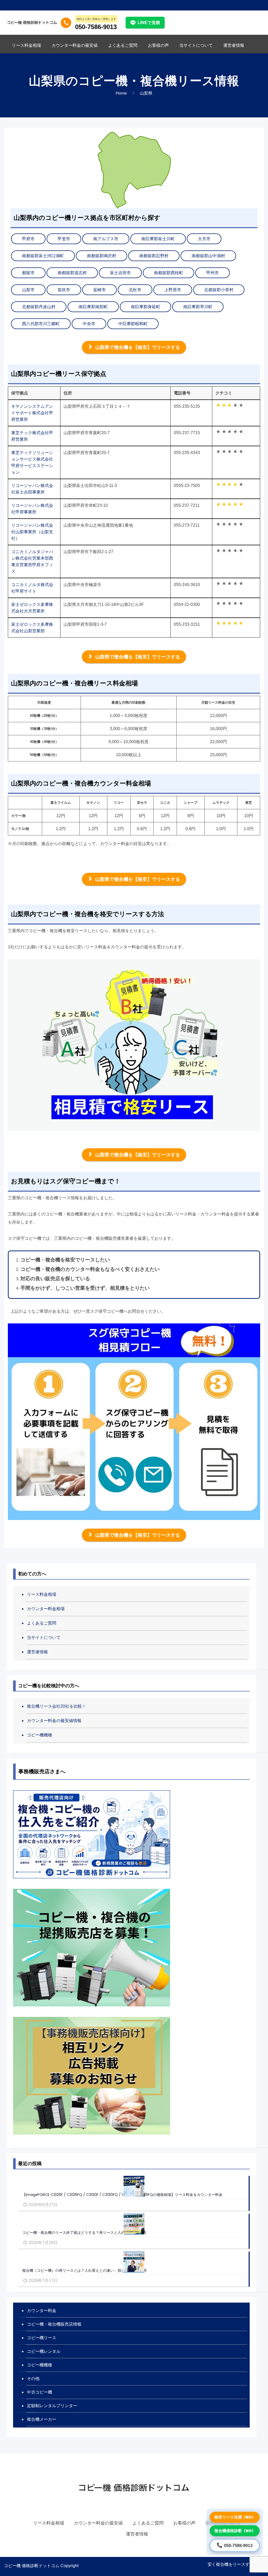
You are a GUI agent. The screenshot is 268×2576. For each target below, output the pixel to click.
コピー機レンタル (44, 2351)
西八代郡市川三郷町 (41, 324)
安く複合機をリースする (231, 2564)
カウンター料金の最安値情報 (54, 1721)
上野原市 (173, 290)
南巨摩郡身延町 (146, 307)
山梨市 (28, 290)
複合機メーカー (42, 2419)
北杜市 (135, 290)
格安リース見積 (235, 2517)
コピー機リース (42, 2338)
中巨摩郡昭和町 (133, 324)
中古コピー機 (40, 2392)
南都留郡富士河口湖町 (43, 256)
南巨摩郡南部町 (93, 307)
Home (121, 93)
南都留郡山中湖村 (208, 256)
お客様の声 (184, 2523)
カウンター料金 (42, 2311)
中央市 (89, 324)
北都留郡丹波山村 (39, 307)
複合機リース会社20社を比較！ (57, 1706)
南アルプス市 (106, 239)
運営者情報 (37, 1652)
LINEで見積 (149, 23)
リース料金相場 (42, 1594)
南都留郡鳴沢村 (102, 256)
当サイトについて (44, 1637)
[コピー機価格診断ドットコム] (32, 22)
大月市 (204, 239)
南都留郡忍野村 (154, 256)
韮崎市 (99, 290)
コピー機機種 (40, 1735)
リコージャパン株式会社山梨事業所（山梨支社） (32, 532)
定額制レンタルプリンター (52, 2406)
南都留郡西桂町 (169, 273)
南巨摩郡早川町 (198, 307)
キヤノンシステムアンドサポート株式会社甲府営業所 (32, 413)
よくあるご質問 (42, 1623)
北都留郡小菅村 (219, 290)
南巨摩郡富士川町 (158, 239)
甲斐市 (64, 239)
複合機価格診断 (235, 2531)
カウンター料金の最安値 (98, 2523)
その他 (33, 2379)
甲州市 (213, 273)
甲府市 (28, 239)
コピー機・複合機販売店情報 (54, 2324)
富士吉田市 (120, 273)
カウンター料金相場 (46, 1609)
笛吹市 (64, 290)
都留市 (28, 273)
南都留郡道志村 (72, 273)
